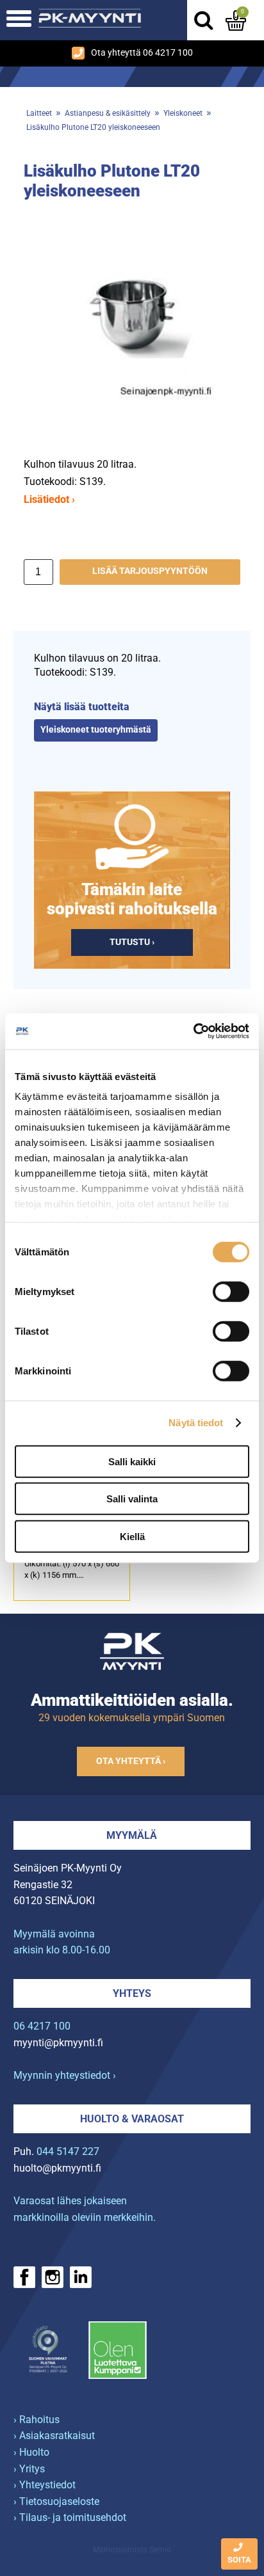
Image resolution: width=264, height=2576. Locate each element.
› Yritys (29, 2469)
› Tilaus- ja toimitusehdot (70, 2517)
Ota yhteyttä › (131, 1761)
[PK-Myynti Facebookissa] (24, 2277)
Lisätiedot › (49, 499)
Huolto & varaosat (132, 2119)
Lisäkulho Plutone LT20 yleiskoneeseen (93, 127)
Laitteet (39, 113)
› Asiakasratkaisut (54, 2436)
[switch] (231, 1291)
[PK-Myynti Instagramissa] (53, 2277)
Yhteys (132, 1993)
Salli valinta (132, 1499)
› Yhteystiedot (45, 2485)
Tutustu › (132, 942)
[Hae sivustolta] (203, 20)
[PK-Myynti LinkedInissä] (81, 2277)
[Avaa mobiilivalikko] (19, 20)
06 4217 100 (42, 2026)
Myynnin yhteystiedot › (65, 2075)
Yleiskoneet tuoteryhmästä (96, 730)
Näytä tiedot (196, 1423)
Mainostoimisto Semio (132, 2550)
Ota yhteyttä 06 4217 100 (142, 53)
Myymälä (132, 1835)
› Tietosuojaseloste (56, 2501)
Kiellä (132, 1536)
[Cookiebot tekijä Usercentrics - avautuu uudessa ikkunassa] (193, 1031)
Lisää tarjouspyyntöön (150, 571)
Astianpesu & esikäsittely (108, 113)
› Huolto (31, 2452)
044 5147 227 (68, 2151)
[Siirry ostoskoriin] (236, 20)
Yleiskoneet (183, 113)
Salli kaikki (132, 1461)
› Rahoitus (37, 2420)
